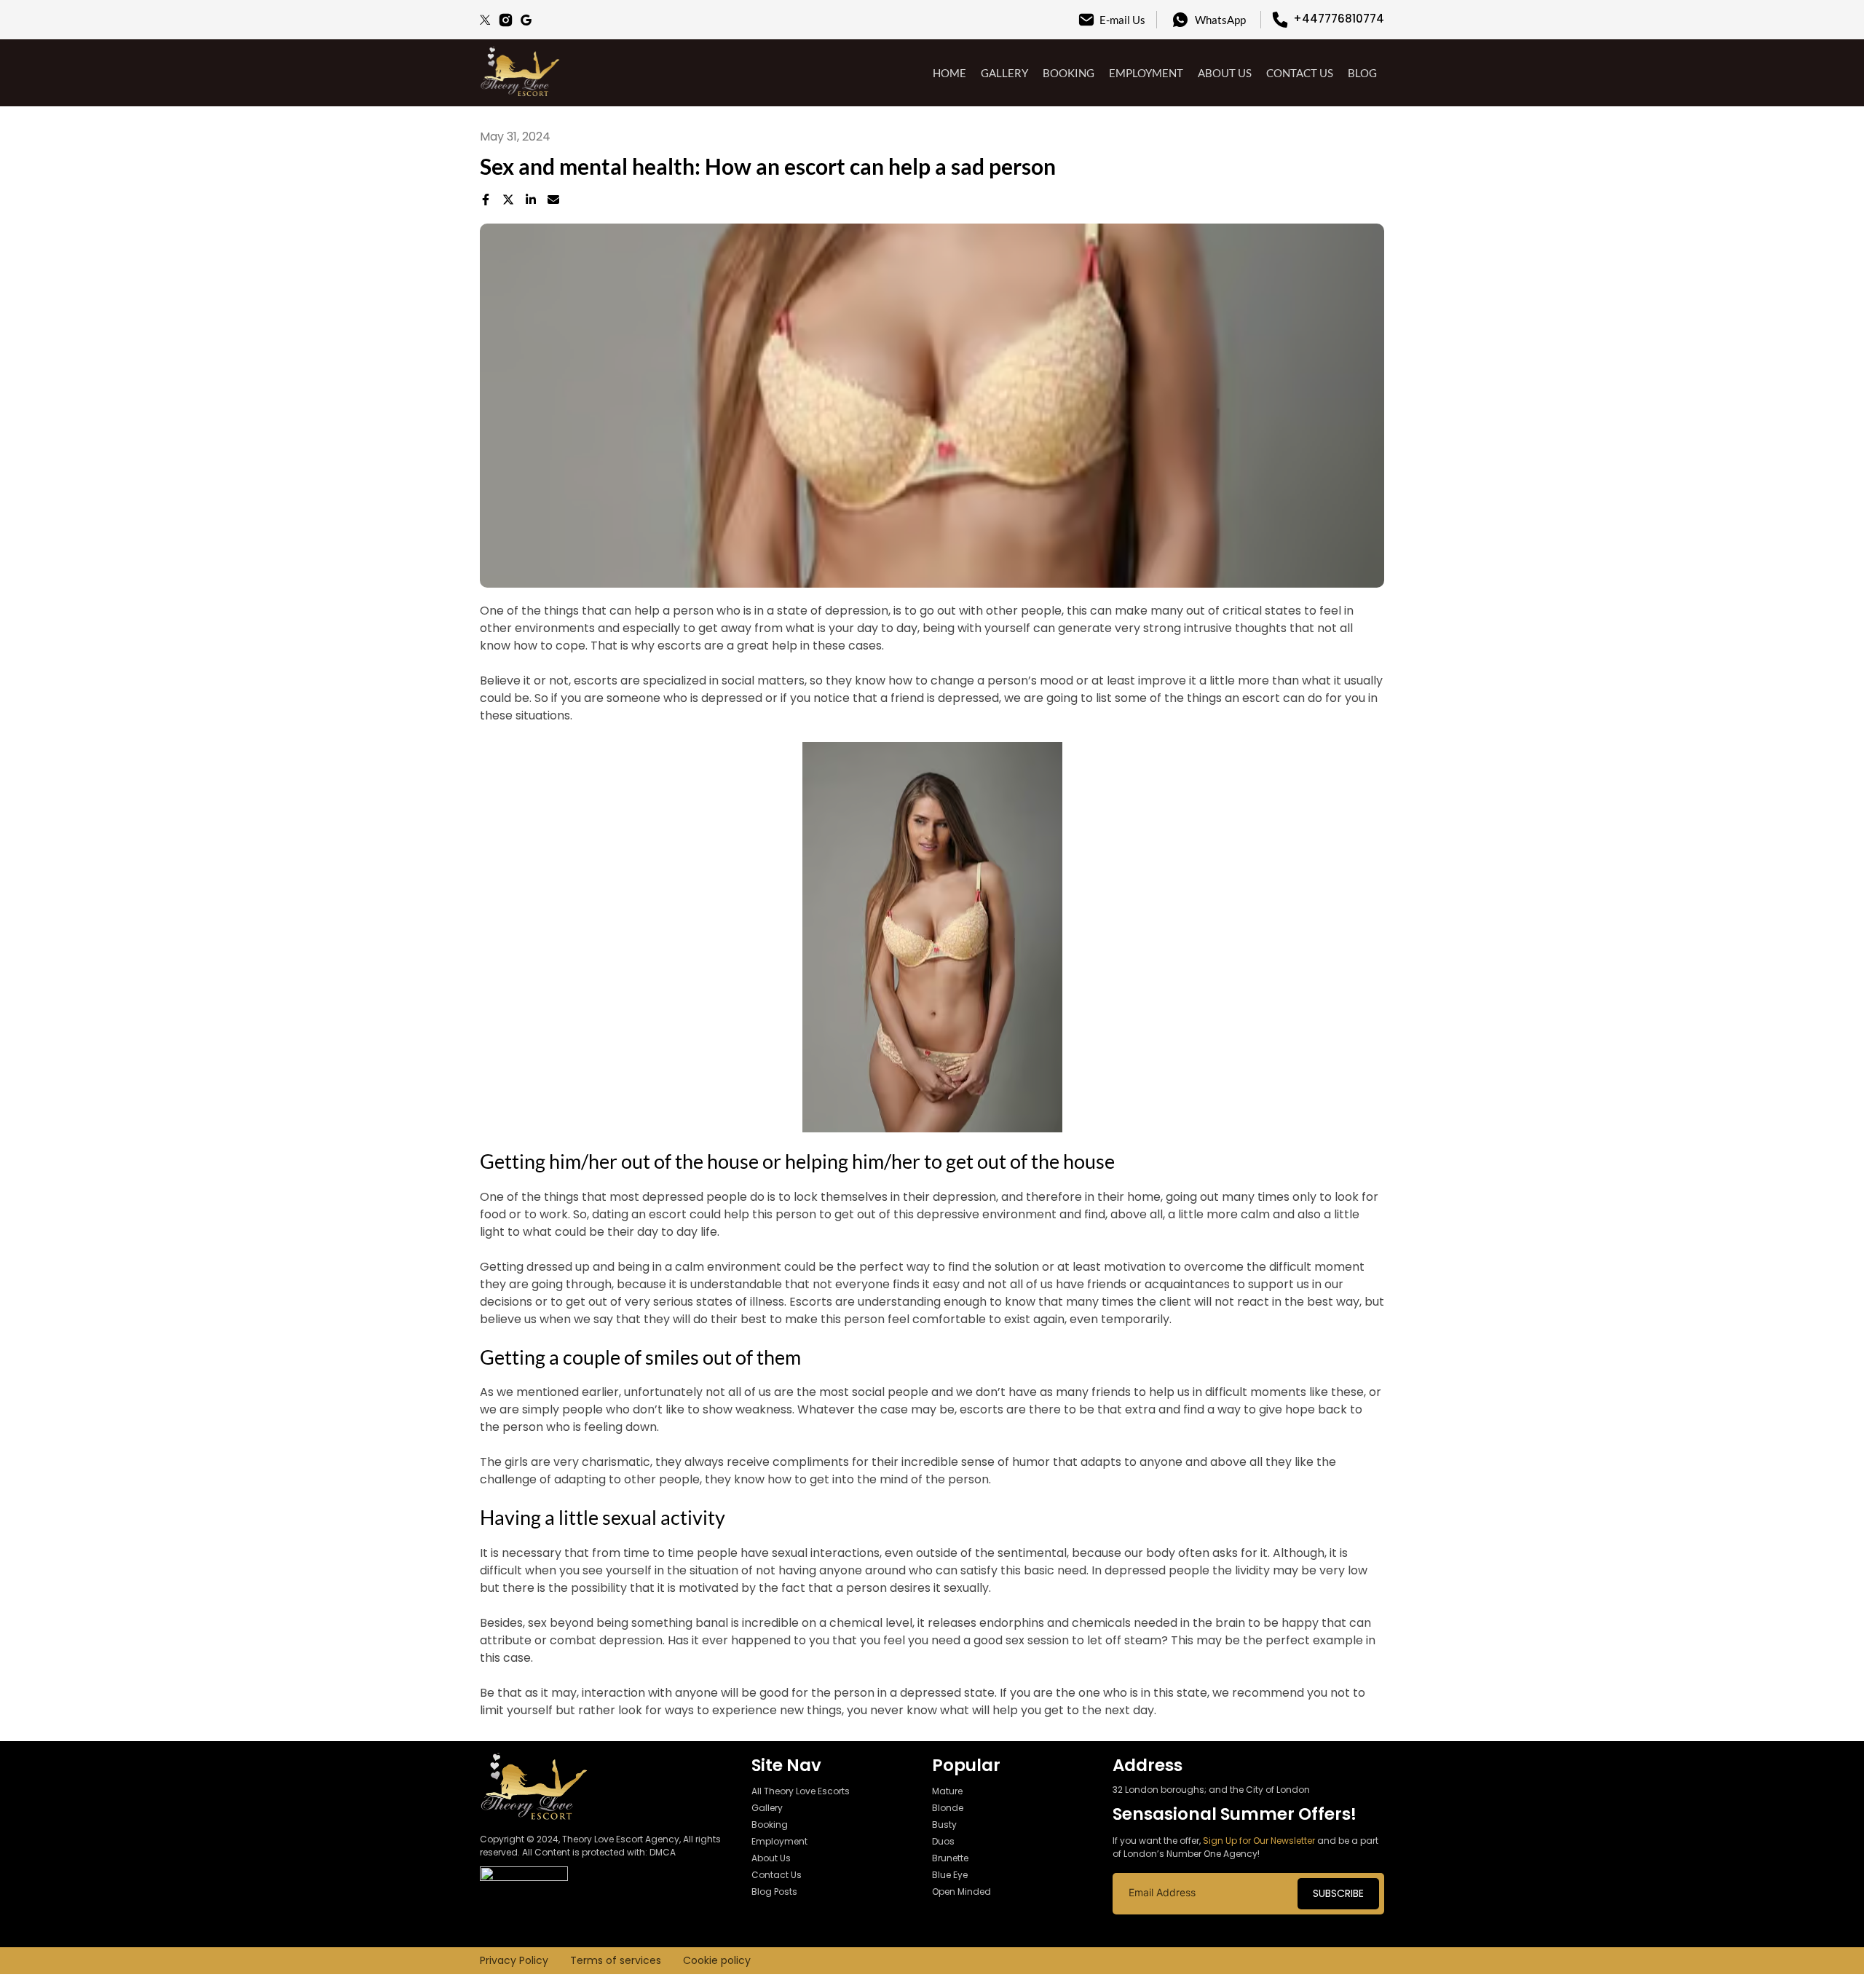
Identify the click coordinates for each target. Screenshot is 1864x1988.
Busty (944, 1825)
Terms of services (616, 1960)
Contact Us (1300, 73)
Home (949, 73)
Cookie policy (717, 1960)
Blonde (948, 1808)
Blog (1362, 73)
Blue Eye (950, 1875)
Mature (947, 1791)
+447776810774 (1339, 19)
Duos (943, 1841)
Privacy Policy (514, 1960)
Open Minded (961, 1892)
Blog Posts (774, 1892)
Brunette (950, 1858)
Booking (1069, 73)
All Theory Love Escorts (801, 1791)
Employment (1146, 73)
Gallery (1004, 73)
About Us (1225, 73)
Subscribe (1338, 1893)
